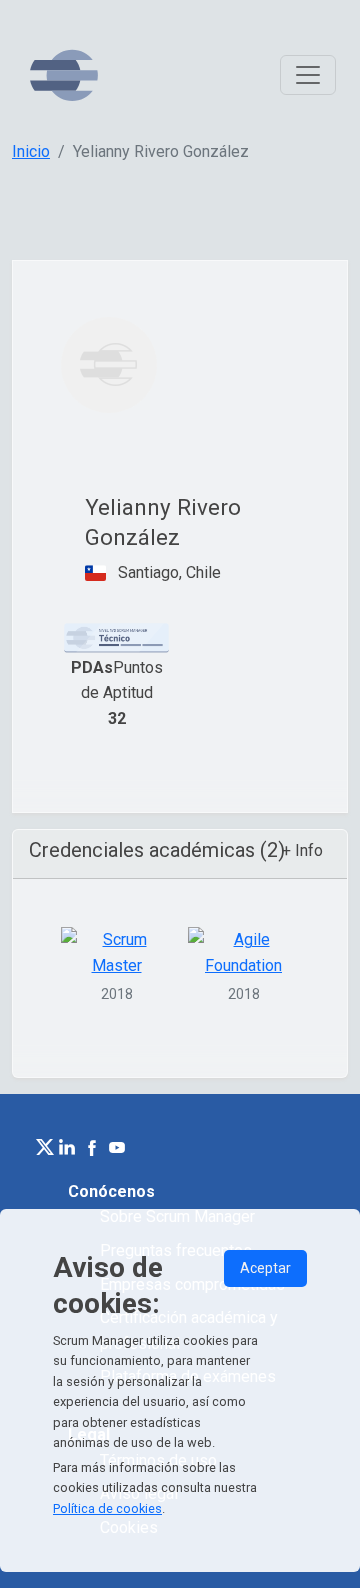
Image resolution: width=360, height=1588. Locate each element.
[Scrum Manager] (64, 75)
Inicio (31, 151)
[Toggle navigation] (308, 75)
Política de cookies (107, 1508)
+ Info (302, 850)
